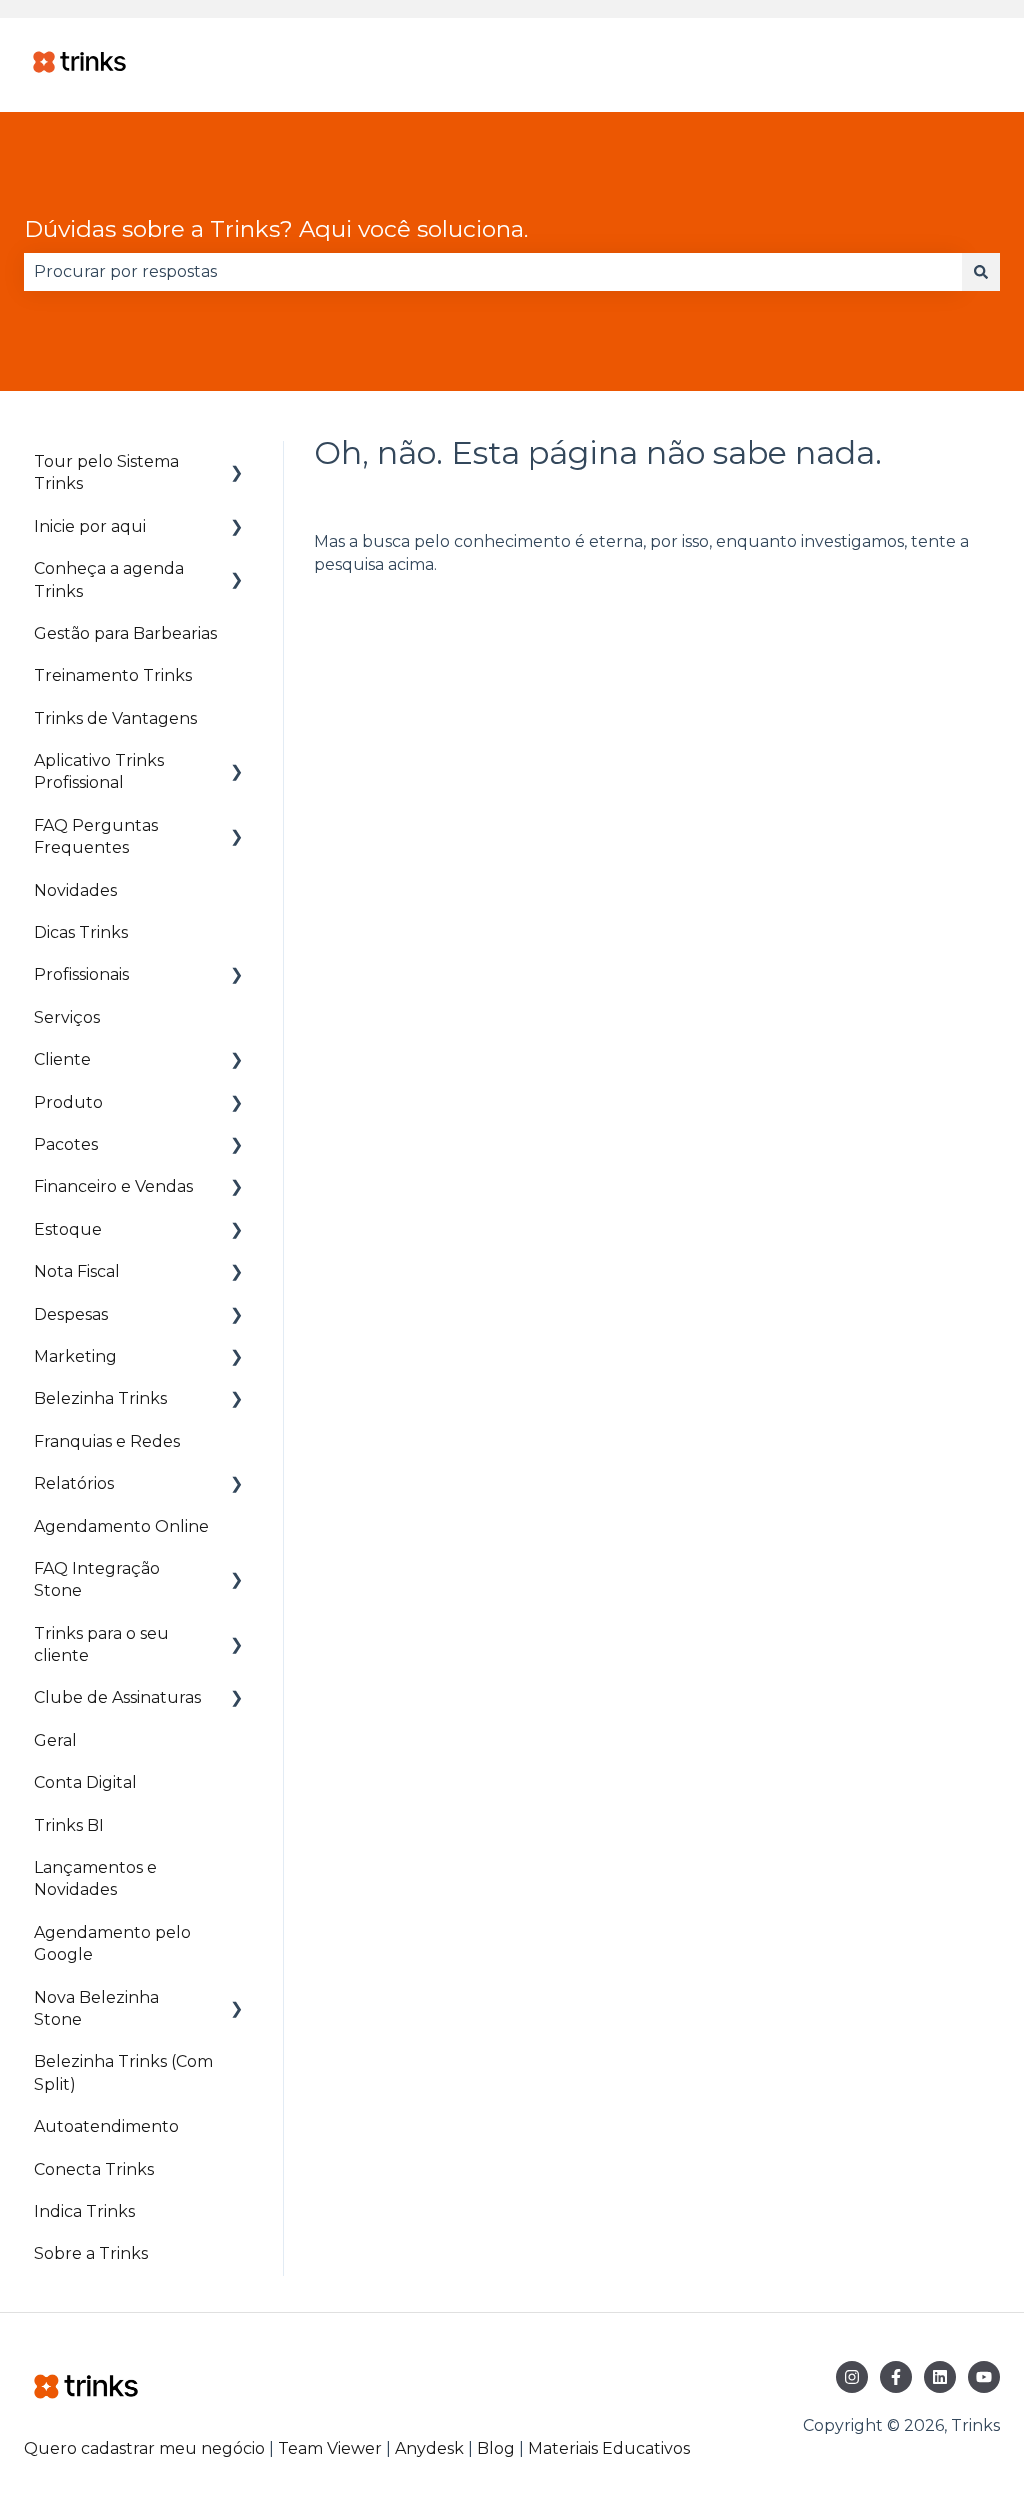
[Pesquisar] (981, 272)
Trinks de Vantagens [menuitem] (115, 718)
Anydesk (429, 2448)
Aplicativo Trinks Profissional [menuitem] (99, 771)
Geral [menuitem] (55, 1740)
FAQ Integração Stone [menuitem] (97, 1579)
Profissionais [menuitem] (81, 974)
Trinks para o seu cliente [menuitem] (101, 1644)
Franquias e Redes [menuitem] (107, 1441)
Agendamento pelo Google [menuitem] (112, 1943)
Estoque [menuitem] (68, 1229)
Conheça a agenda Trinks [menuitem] (109, 579)
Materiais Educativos (609, 2448)
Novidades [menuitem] (75, 890)
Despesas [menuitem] (71, 1314)
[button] (237, 463)
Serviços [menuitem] (67, 1017)
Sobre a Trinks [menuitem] (91, 2253)
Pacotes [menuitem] (66, 1144)
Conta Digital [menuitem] (85, 1782)
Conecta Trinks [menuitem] (94, 2169)
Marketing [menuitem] (75, 1356)
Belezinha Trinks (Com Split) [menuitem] (123, 2072)
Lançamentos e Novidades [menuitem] (95, 1878)
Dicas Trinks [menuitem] (81, 932)
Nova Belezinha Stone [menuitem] (96, 2008)
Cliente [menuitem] (62, 1059)
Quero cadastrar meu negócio (144, 2448)
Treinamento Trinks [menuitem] (113, 675)
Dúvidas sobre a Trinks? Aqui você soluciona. (276, 229)
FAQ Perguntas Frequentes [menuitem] (96, 836)
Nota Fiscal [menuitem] (77, 1271)
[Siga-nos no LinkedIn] (940, 2377)
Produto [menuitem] (68, 1102)
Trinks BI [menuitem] (69, 1825)
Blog (498, 2448)
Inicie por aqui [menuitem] (90, 526)
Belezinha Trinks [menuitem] (100, 1398)
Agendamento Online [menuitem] (121, 1526)
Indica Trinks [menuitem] (84, 2211)
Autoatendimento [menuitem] (106, 2126)
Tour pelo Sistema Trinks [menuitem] (106, 472)
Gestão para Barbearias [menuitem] (125, 633)
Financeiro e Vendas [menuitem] (113, 1186)
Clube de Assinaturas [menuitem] (117, 1697)
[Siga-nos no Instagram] (852, 2377)
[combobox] (493, 272)
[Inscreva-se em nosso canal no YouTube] (984, 2377)
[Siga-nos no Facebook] (896, 2377)
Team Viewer (330, 2448)
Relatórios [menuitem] (74, 1483)
